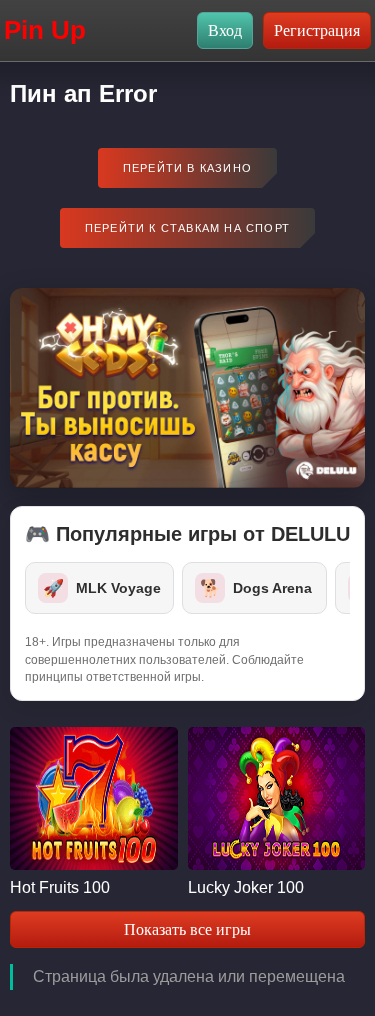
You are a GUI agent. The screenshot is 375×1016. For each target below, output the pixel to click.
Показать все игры (187, 929)
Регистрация (317, 30)
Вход (225, 30)
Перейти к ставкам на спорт (187, 228)
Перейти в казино (187, 168)
